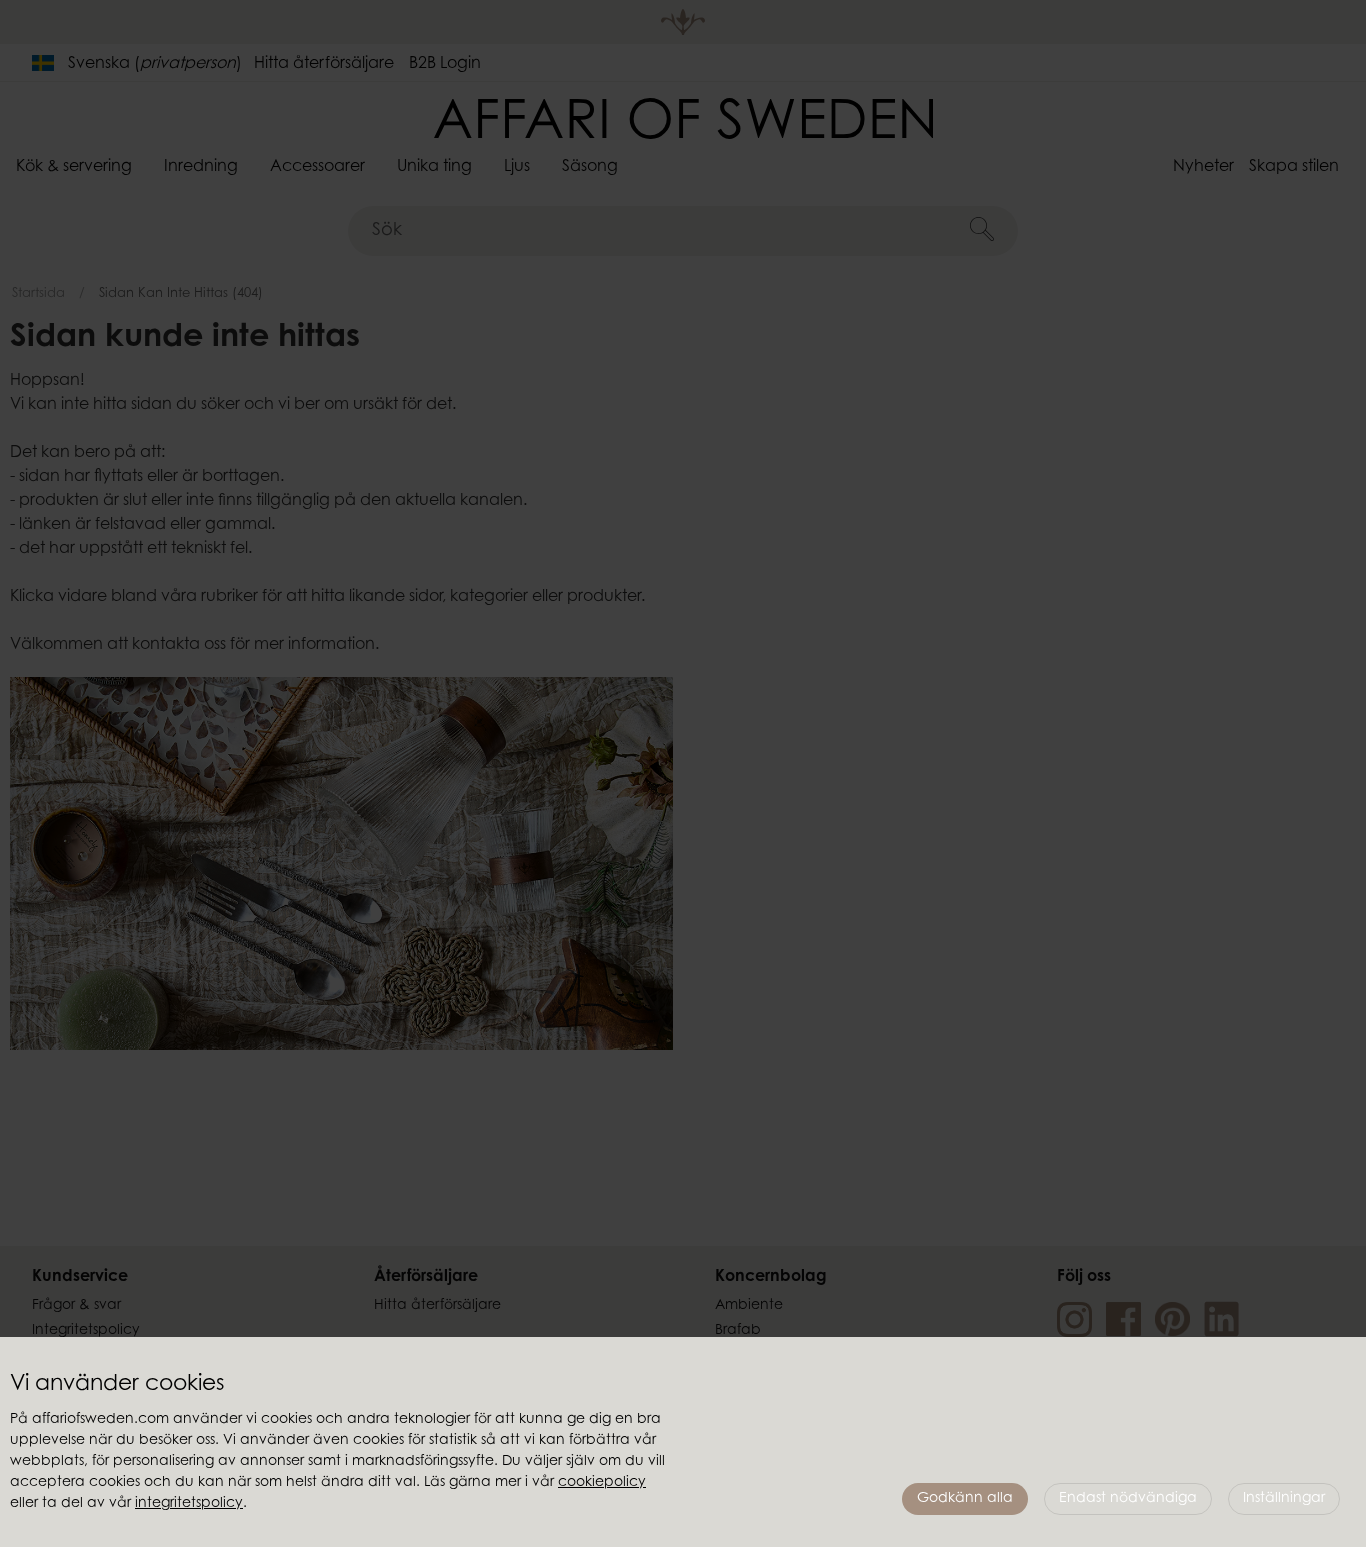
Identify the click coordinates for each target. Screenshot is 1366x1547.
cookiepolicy (602, 1483)
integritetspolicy (189, 1504)
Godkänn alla (965, 1499)
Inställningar (1284, 1499)
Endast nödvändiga (1128, 1499)
